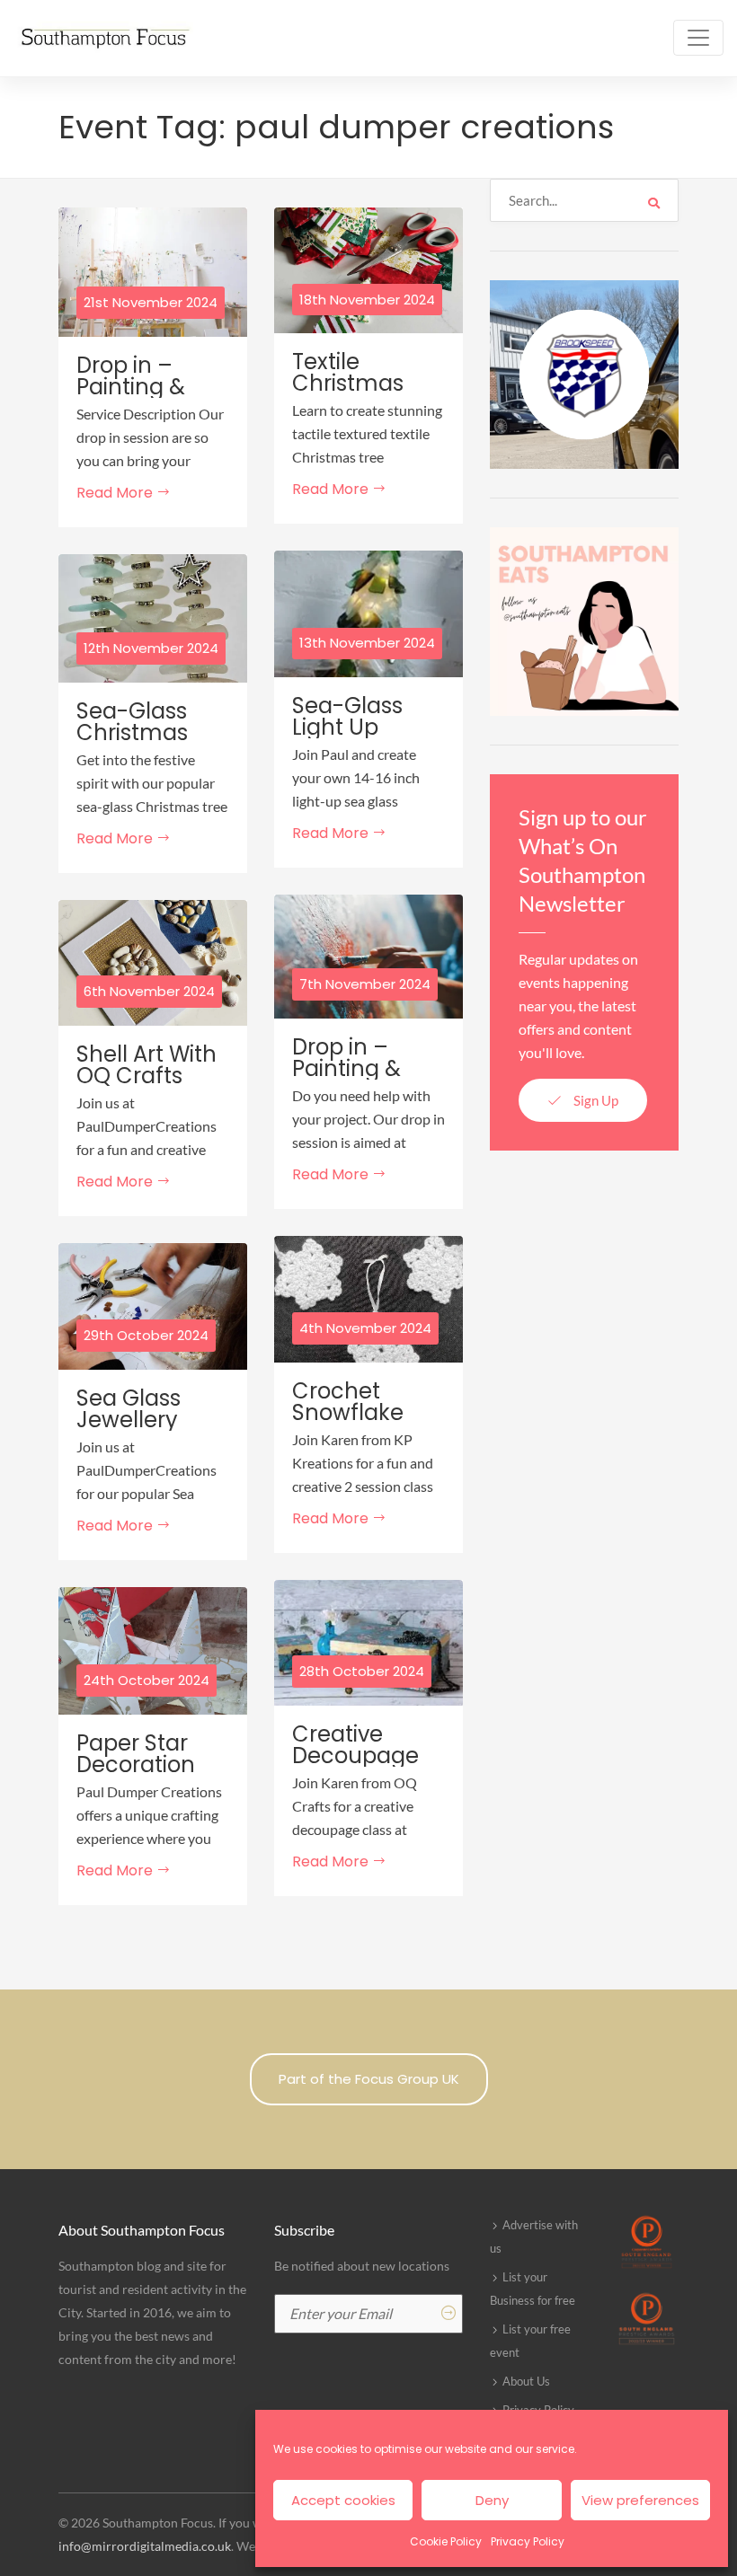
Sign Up (595, 1100)
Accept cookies (343, 2500)
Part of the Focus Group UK (369, 2079)
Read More (116, 493)
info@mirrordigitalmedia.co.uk (145, 2546)
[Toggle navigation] (698, 38)
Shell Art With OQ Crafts (147, 1065)
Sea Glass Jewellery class (129, 1420)
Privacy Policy (528, 2541)
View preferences (640, 2500)
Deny (492, 2500)
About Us (526, 2381)
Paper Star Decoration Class (136, 1765)
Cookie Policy (446, 2541)
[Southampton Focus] (103, 38)
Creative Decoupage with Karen (355, 1756)
